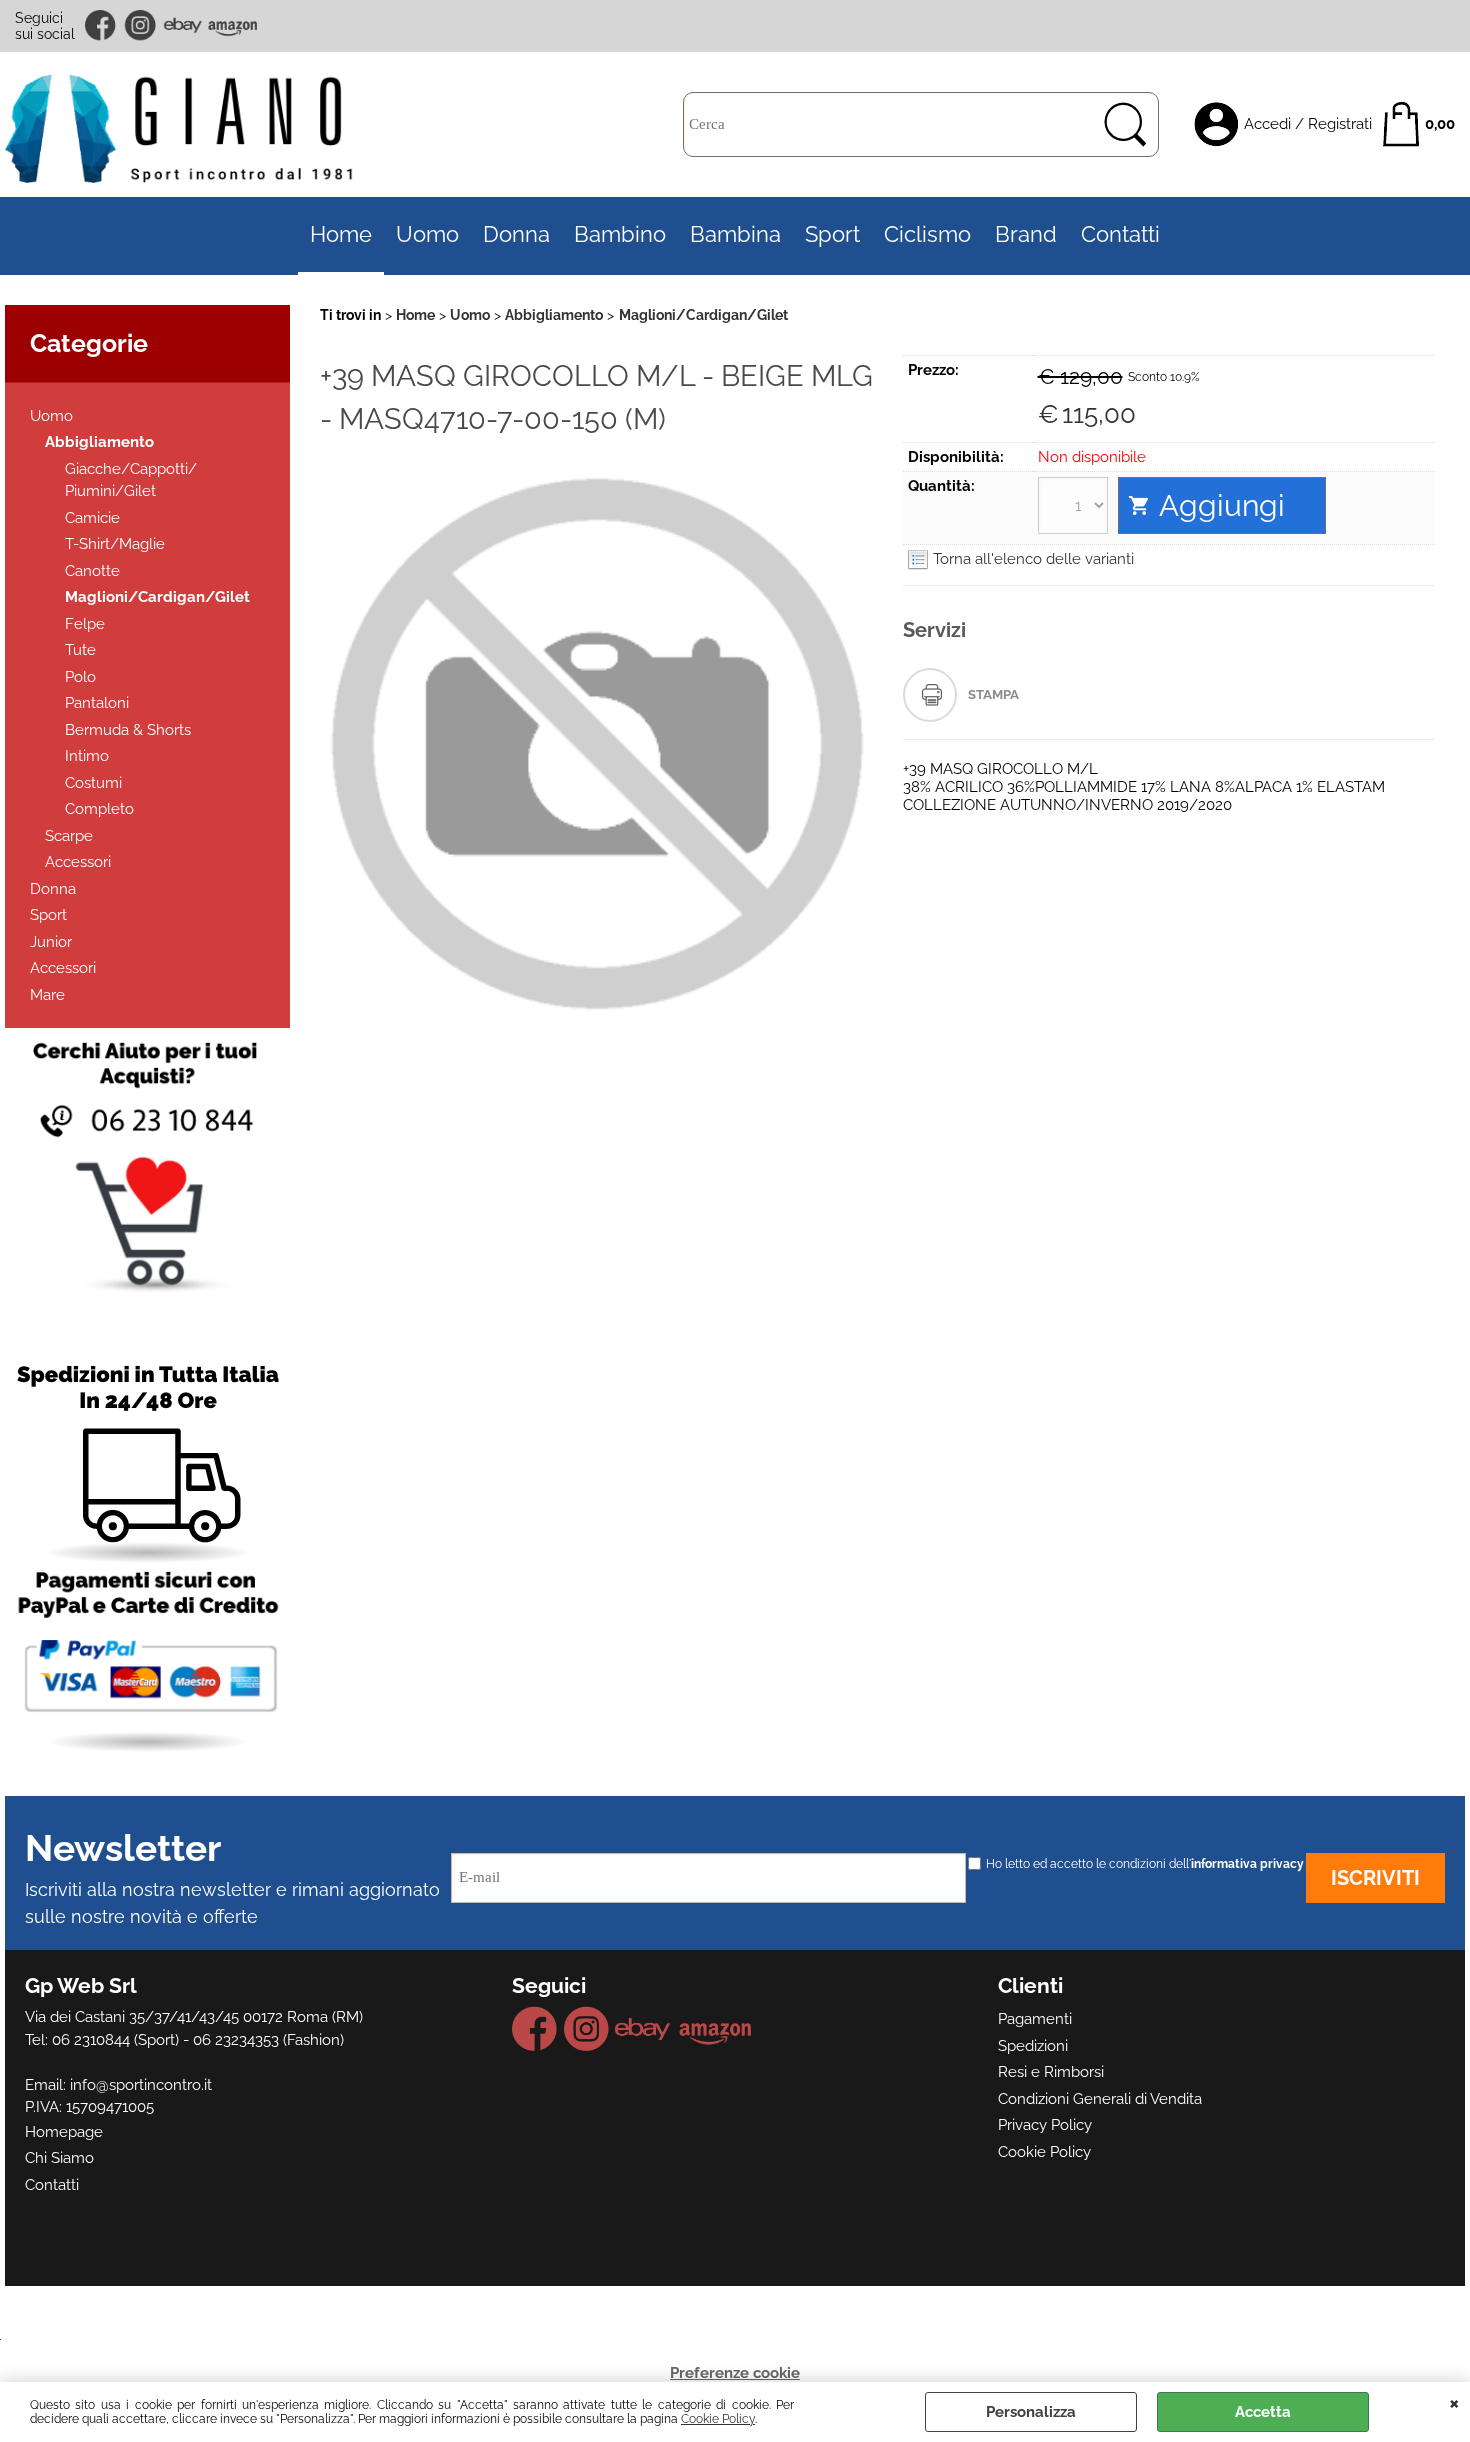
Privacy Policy (1045, 2125)
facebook (102, 25)
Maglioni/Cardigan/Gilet (157, 597)
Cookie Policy (718, 2419)
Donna (516, 234)
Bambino (620, 234)
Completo (99, 809)
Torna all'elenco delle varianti (1033, 559)
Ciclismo (927, 234)
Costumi (93, 783)
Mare (47, 995)
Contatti (1120, 234)
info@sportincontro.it (141, 2085)
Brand (1026, 234)
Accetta (1263, 2412)
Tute (80, 650)
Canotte (92, 571)
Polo (80, 677)
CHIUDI (1454, 2402)
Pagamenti (1035, 2019)
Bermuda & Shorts (128, 730)
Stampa (993, 694)
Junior (51, 942)
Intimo (87, 756)
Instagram (141, 25)
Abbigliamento (99, 442)
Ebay (182, 25)
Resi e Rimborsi (1051, 2072)
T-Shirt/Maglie (115, 544)
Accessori (78, 862)
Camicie (92, 518)
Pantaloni (97, 703)
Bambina (735, 234)
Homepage (64, 2132)
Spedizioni (1033, 2046)
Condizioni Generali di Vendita (1100, 2099)
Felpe (85, 624)
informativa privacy (1247, 1864)
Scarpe (69, 836)
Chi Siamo (59, 2158)
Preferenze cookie (735, 2373)
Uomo (427, 234)
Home (341, 234)
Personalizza (1031, 2412)
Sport (832, 234)
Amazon (232, 25)
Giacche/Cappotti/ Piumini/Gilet (131, 480)
